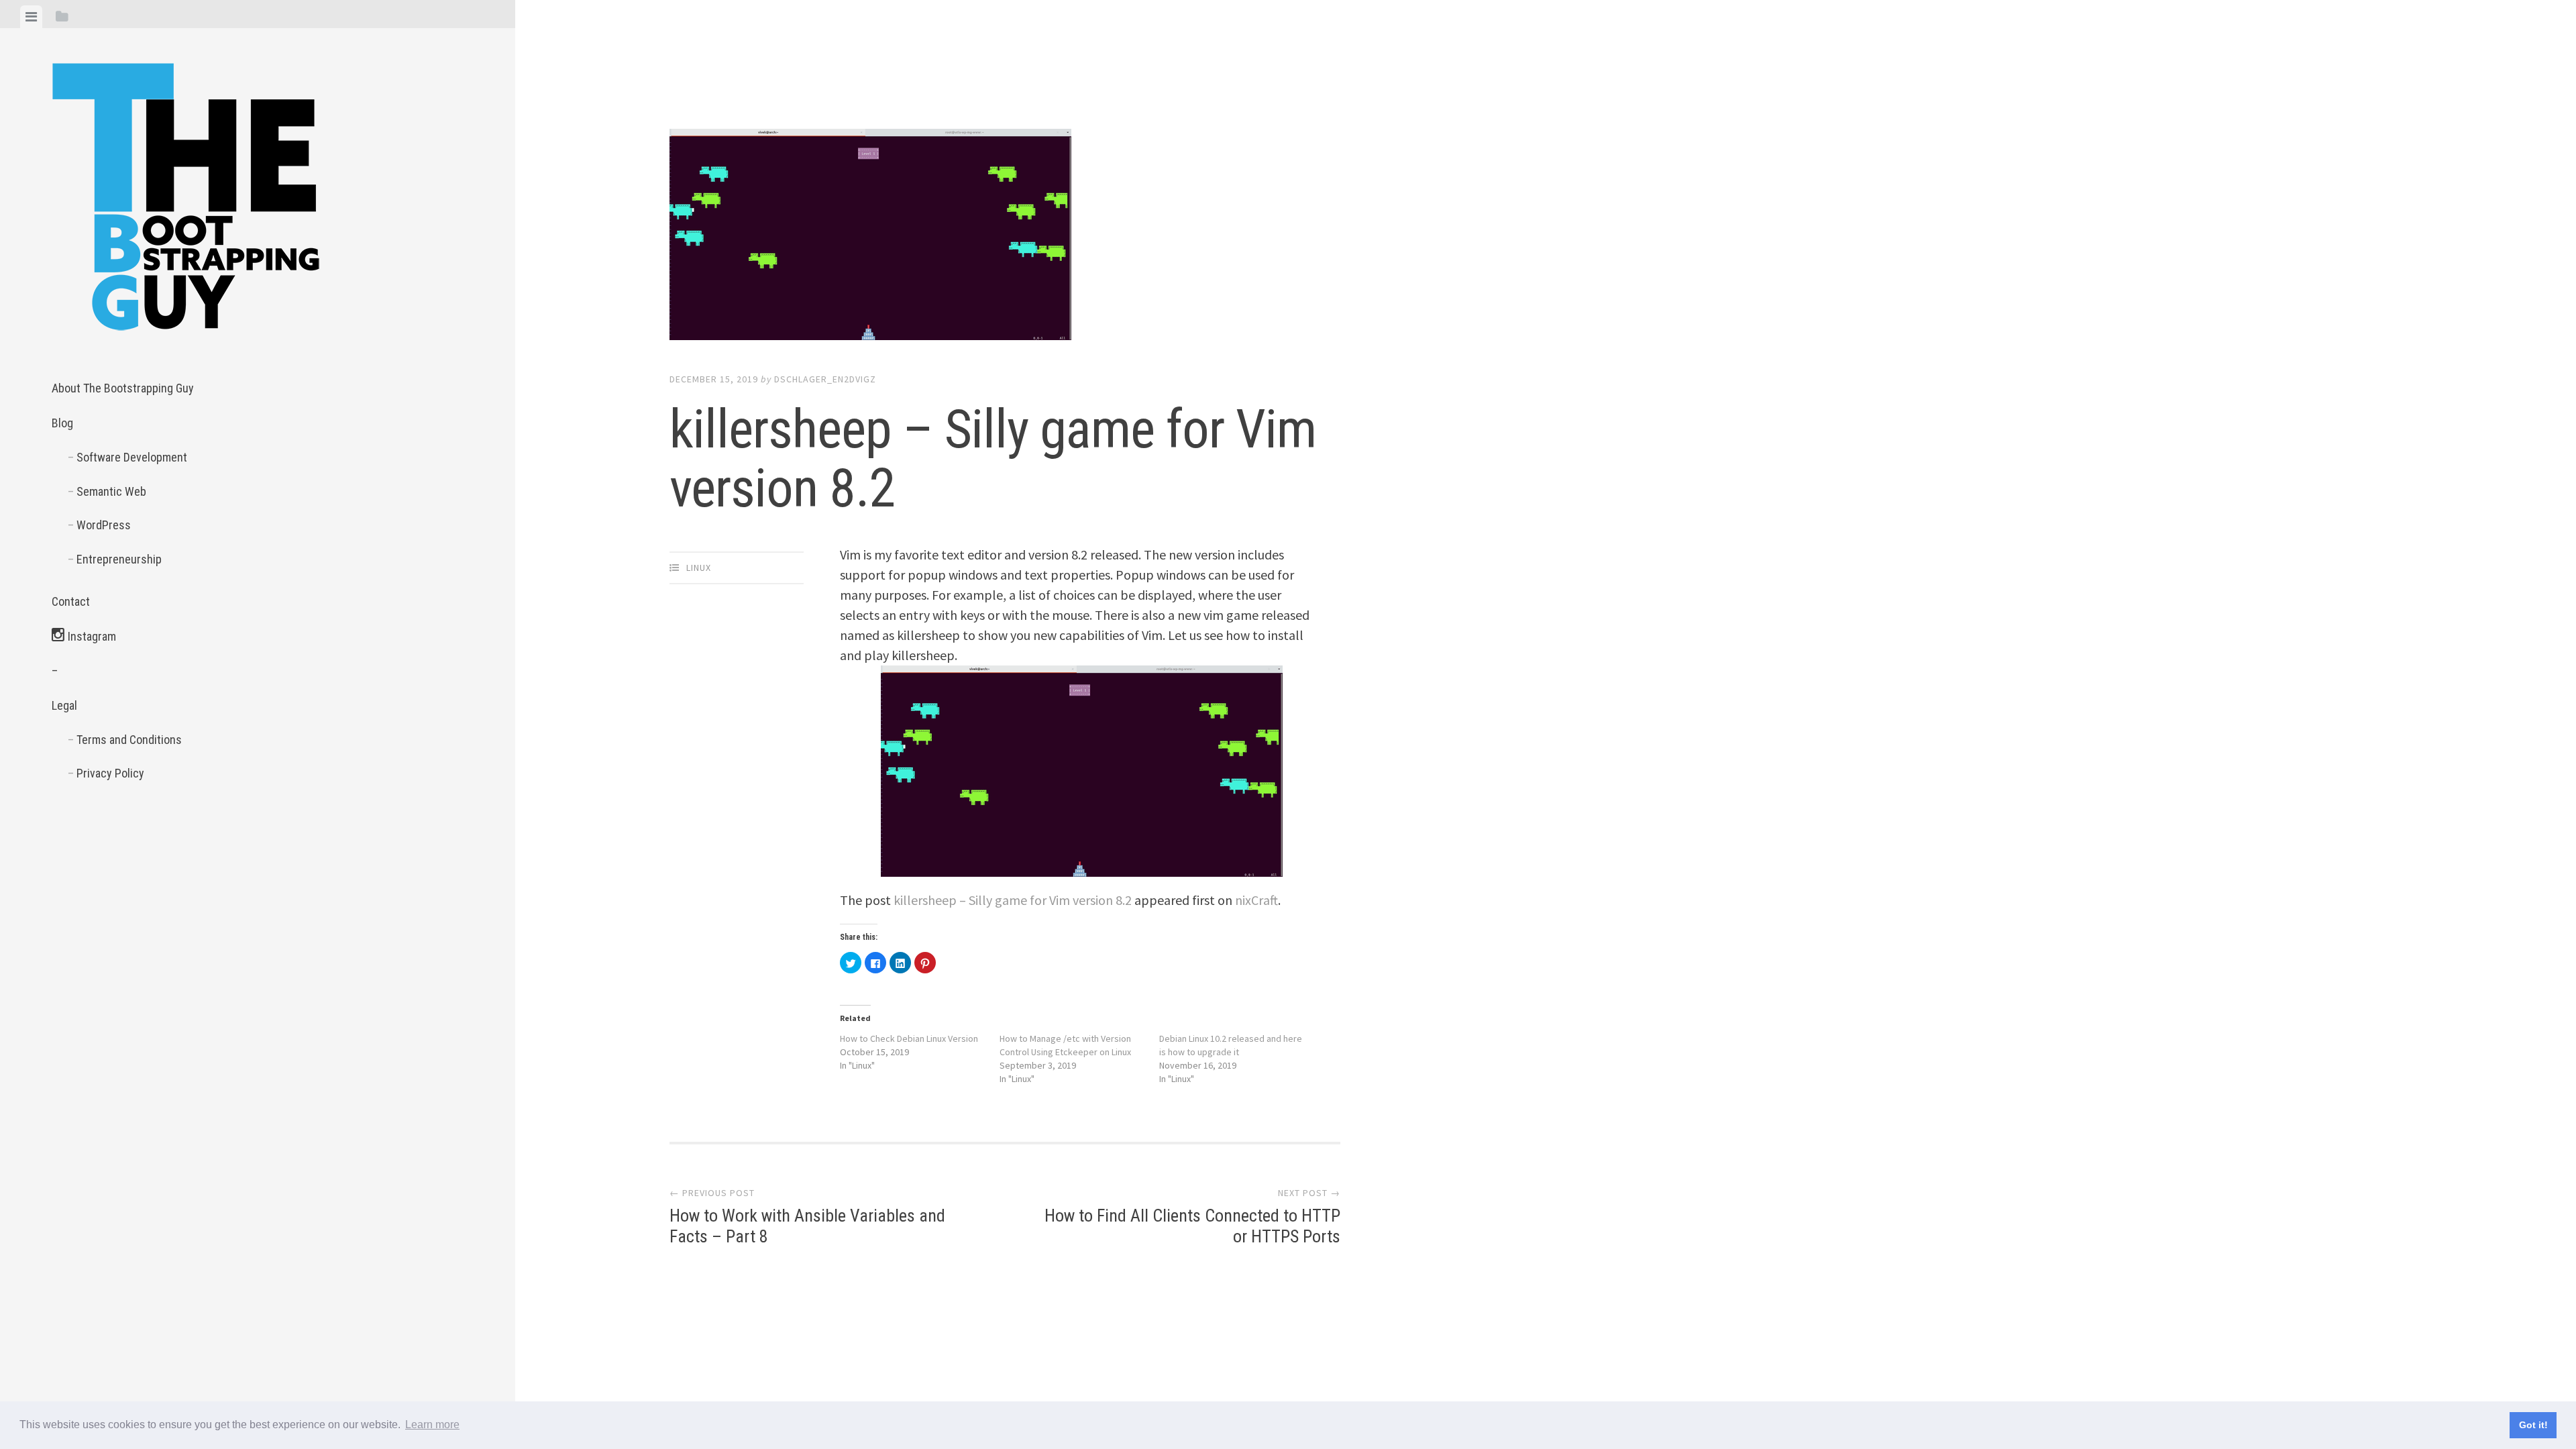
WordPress (104, 525)
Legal (64, 705)
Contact (71, 601)
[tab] (31, 17)
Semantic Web (111, 491)
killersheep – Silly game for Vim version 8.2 (1013, 900)
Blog (62, 423)
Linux (699, 568)
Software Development (132, 457)
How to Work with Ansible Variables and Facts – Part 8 (807, 1217)
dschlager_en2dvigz (825, 379)
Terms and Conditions (129, 740)
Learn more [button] (432, 1425)
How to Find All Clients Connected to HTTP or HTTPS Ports (1192, 1217)
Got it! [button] (2533, 1425)
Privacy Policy (110, 773)
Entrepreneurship (119, 559)
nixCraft (1256, 900)
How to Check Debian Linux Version (909, 1038)
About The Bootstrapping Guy (123, 388)
